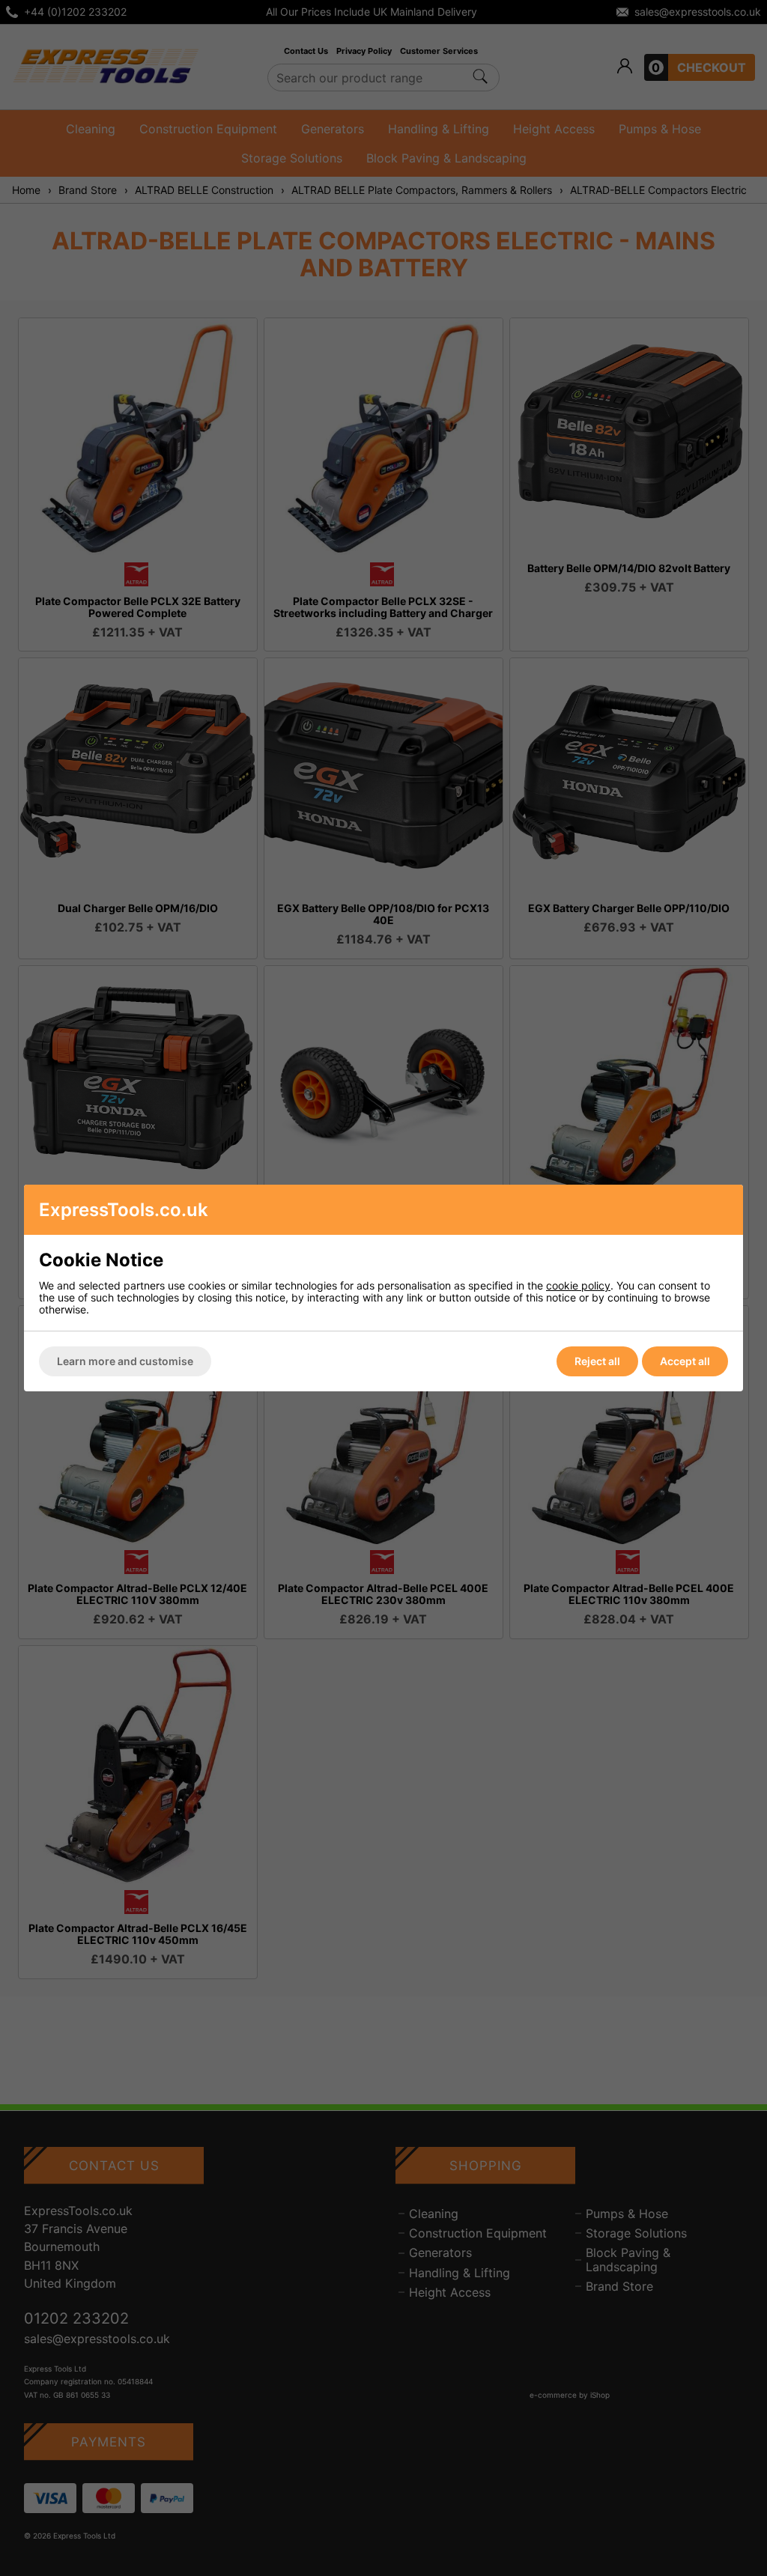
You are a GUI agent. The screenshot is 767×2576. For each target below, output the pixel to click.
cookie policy (578, 1285)
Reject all (597, 1361)
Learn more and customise (125, 1361)
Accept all (685, 1361)
